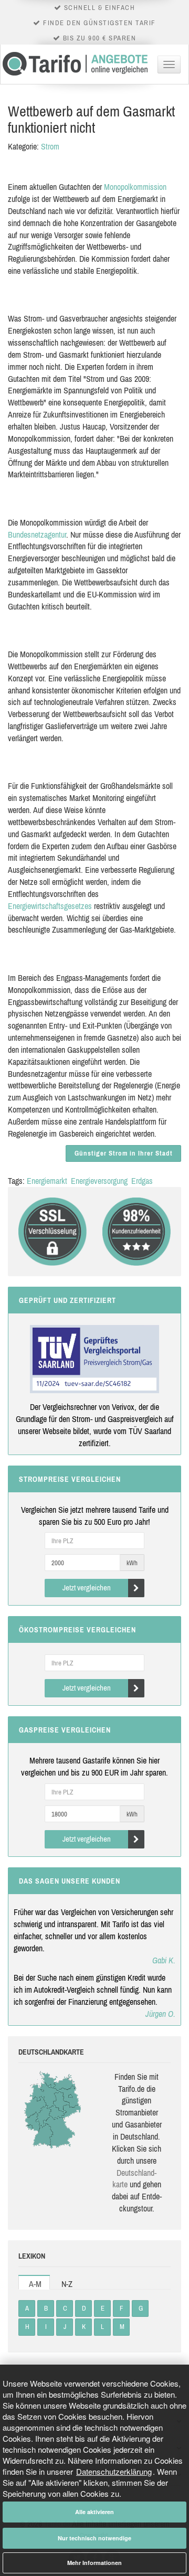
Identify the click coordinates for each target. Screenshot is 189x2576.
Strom (50, 146)
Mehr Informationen (94, 2563)
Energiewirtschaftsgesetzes (50, 906)
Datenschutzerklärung (114, 2471)
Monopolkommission (135, 187)
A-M (35, 2284)
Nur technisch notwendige (94, 2538)
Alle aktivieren (94, 2512)
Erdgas (142, 1181)
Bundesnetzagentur (37, 535)
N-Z (67, 2284)
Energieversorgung (99, 1181)
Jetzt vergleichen (87, 1588)
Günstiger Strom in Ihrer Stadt (124, 1153)
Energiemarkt (47, 1181)
